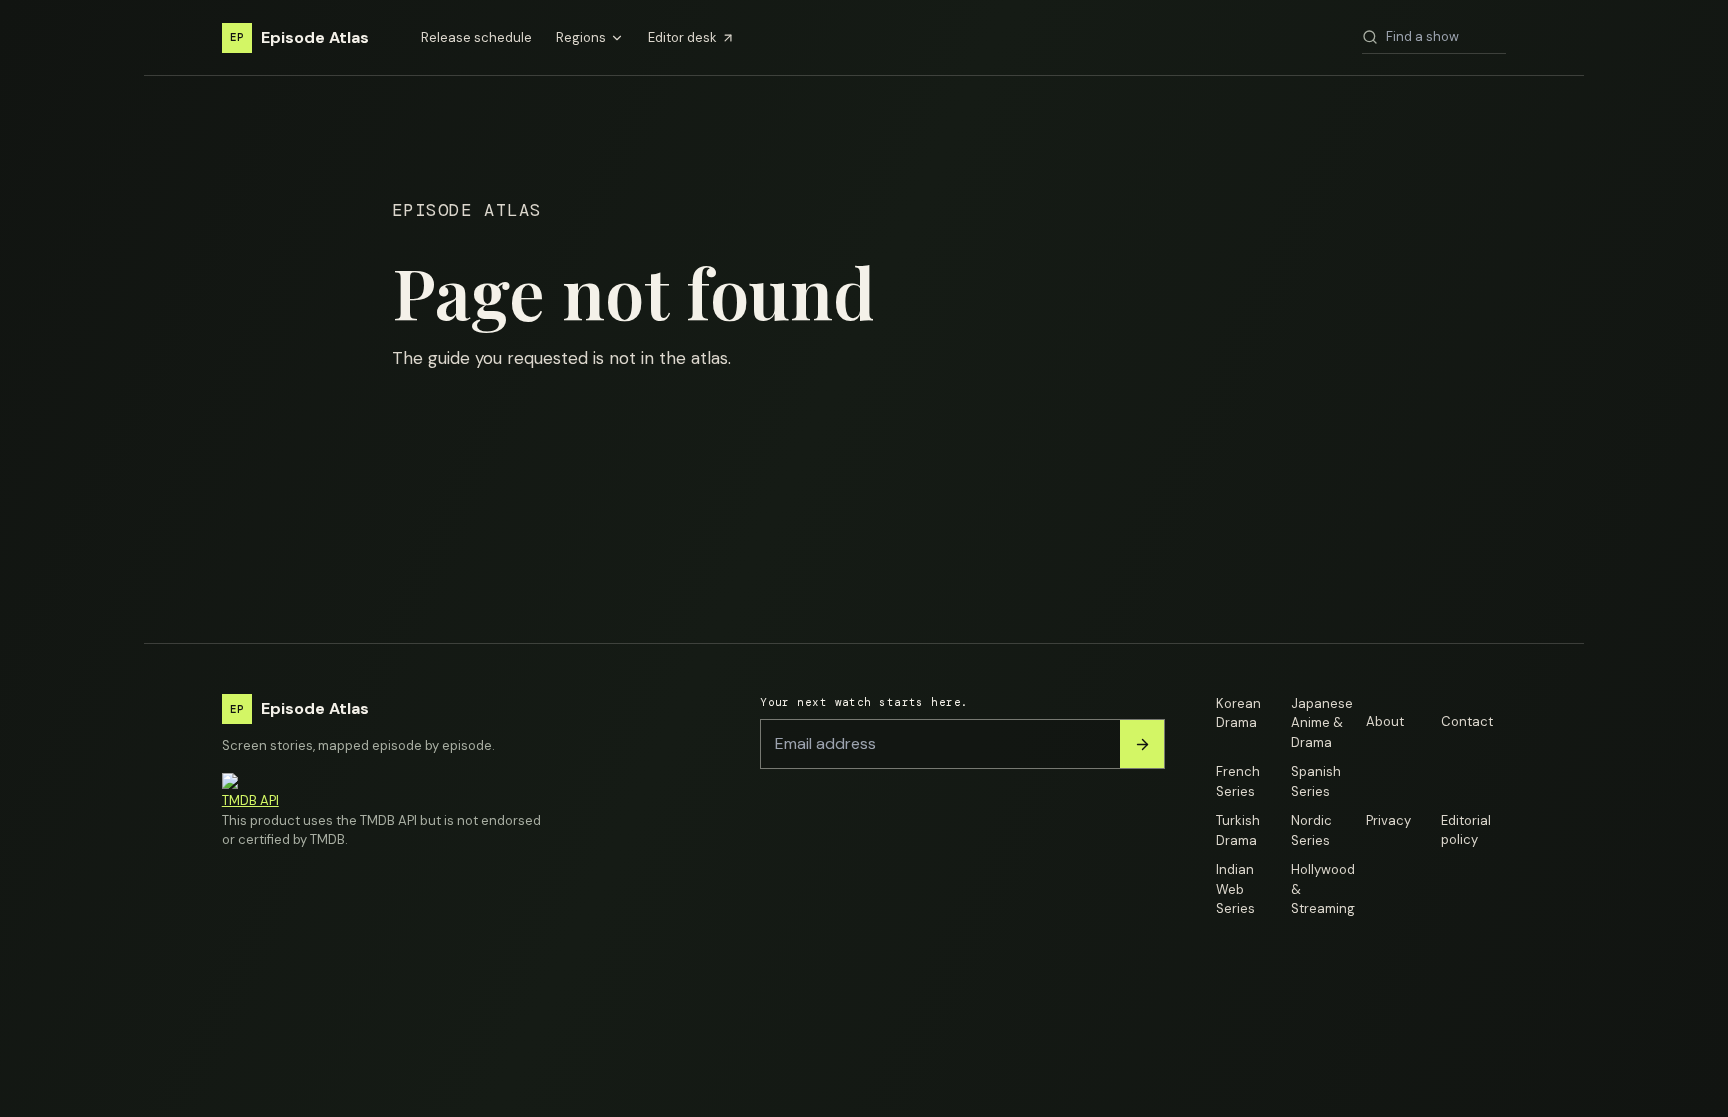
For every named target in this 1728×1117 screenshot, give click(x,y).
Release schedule (476, 37)
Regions (581, 37)
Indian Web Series (1235, 889)
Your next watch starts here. (864, 702)
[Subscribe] (1142, 744)
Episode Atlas (299, 37)
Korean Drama (1238, 713)
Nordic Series (1311, 830)
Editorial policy (1466, 830)
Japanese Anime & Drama (1322, 723)
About (1385, 721)
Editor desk (682, 37)
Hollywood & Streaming (1323, 889)
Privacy (1388, 820)
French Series (1238, 781)
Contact (1467, 721)
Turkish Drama (1238, 830)
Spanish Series (1316, 781)
